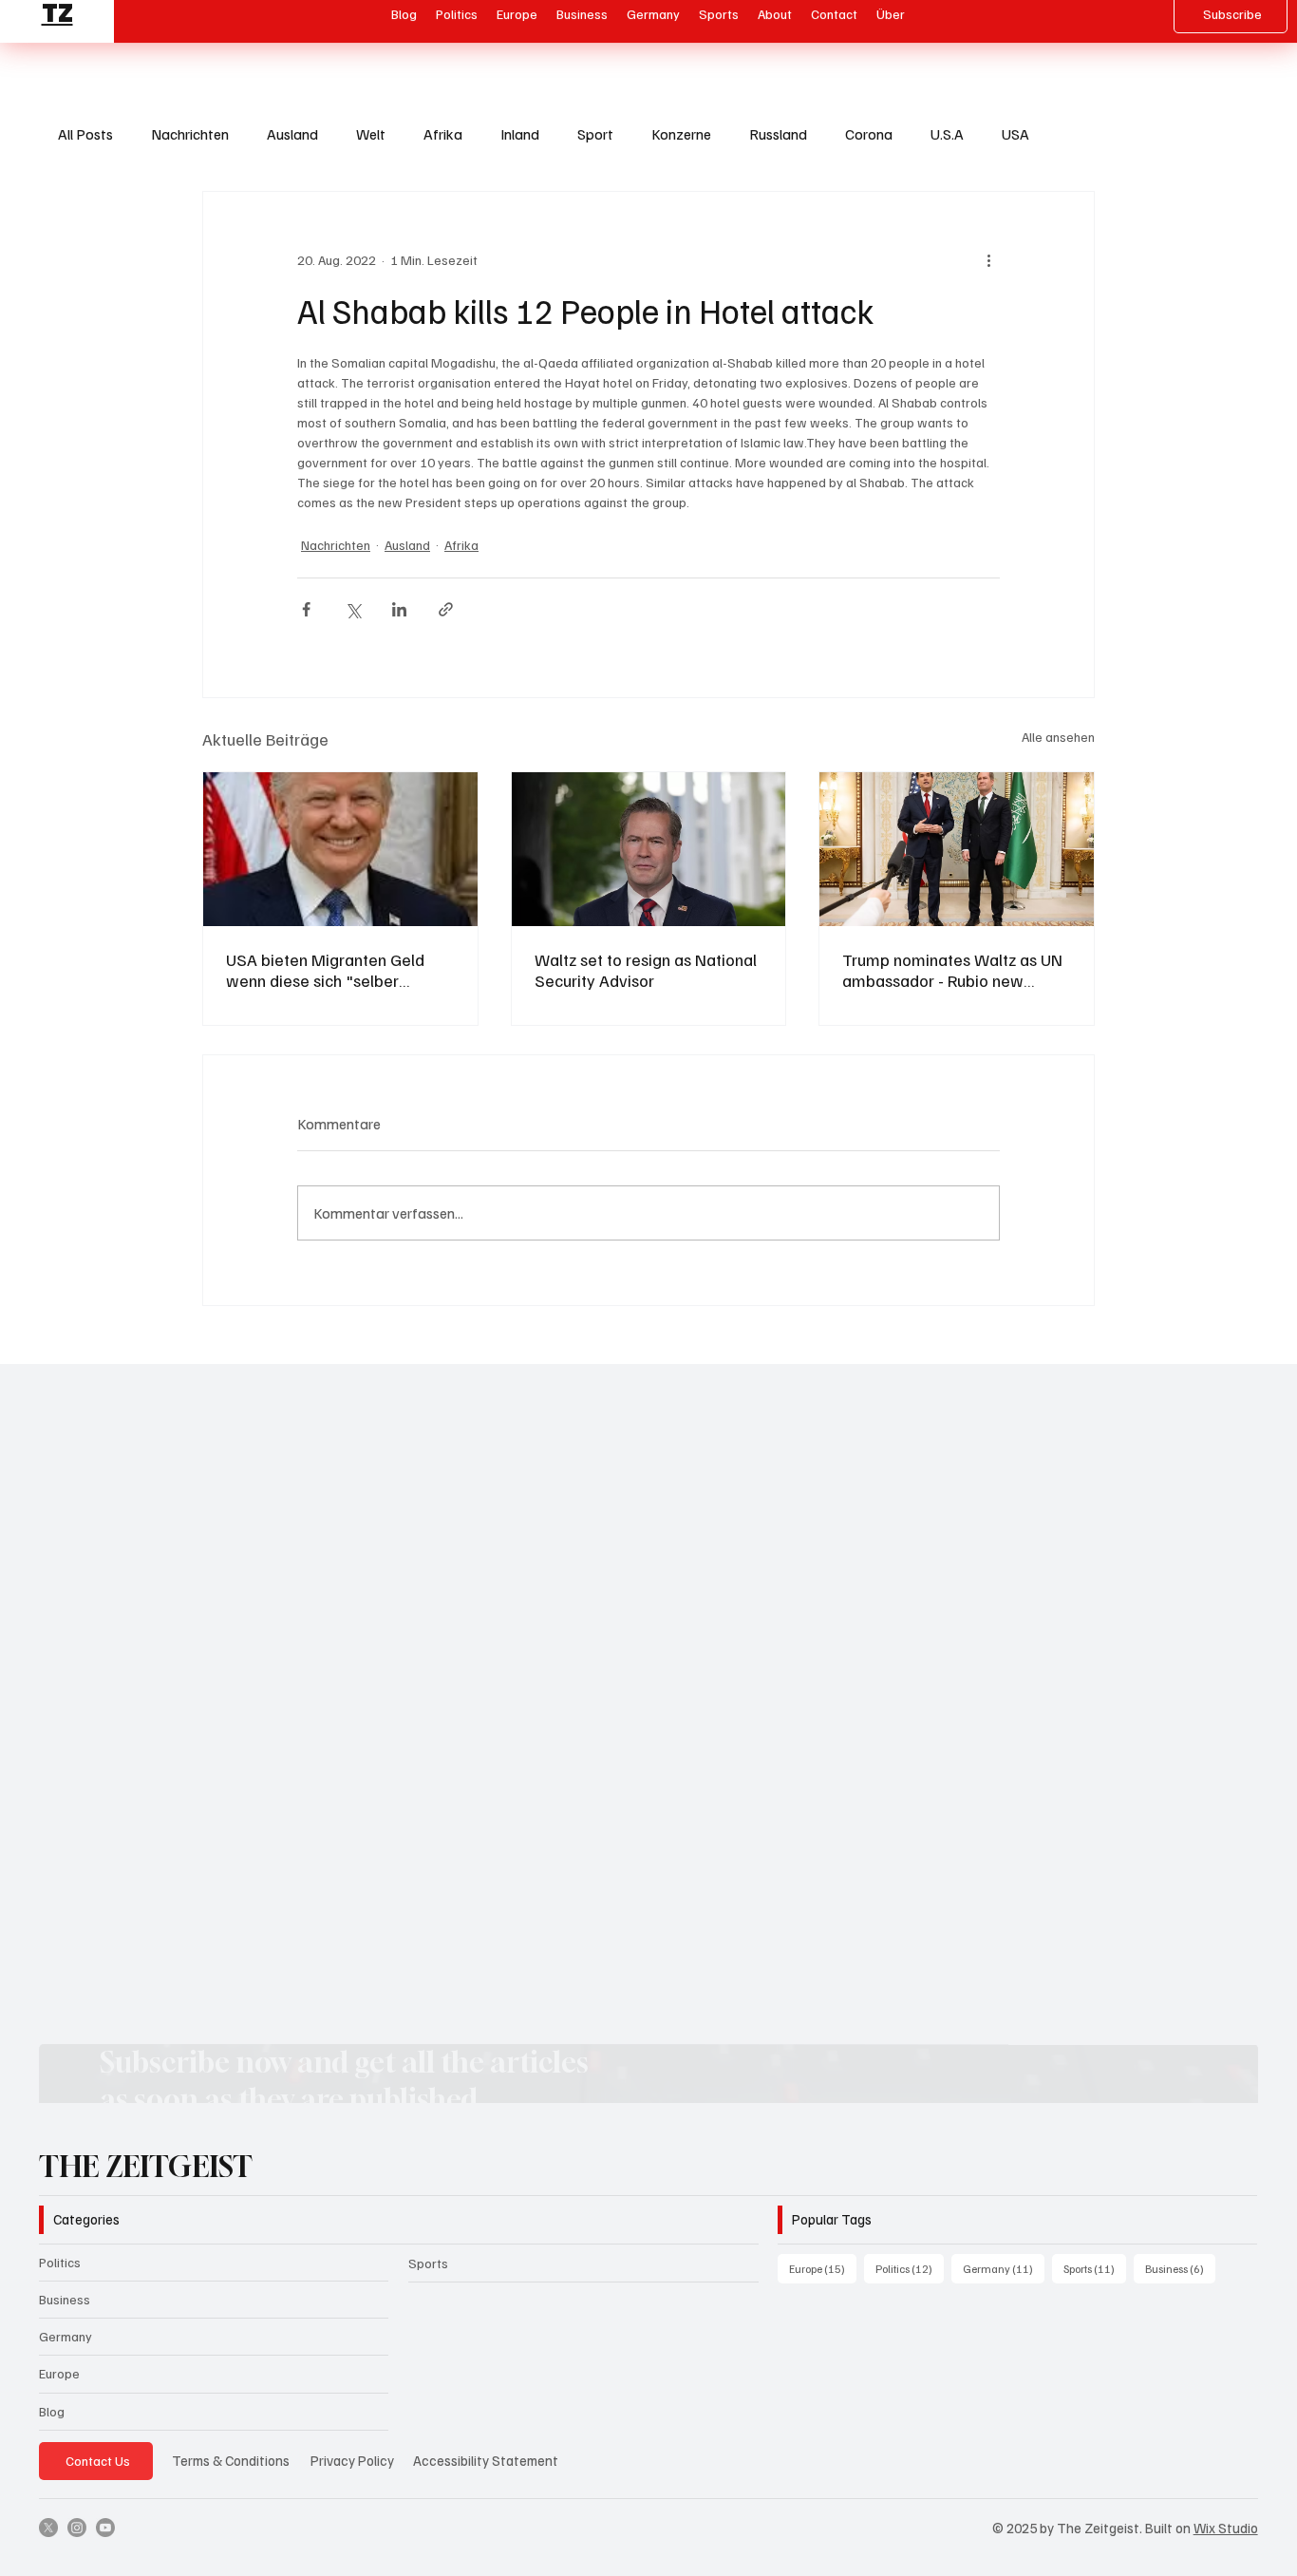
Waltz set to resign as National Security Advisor (646, 970)
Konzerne (681, 134)
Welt (371, 134)
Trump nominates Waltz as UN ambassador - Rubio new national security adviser (952, 970)
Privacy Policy (352, 2460)
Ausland (292, 134)
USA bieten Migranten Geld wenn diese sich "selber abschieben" (325, 970)
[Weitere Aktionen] (988, 260)
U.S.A (947, 134)
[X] (48, 2528)
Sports (428, 2263)
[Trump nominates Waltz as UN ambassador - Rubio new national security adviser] (957, 849)
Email (142, 1582)
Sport (595, 134)
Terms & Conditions (231, 2460)
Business (65, 2299)
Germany (66, 2336)
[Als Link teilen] (446, 609)
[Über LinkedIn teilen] (399, 609)
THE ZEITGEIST (146, 2167)
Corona (869, 134)
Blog (52, 2411)
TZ (57, 28)
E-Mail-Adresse (171, 1917)
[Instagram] (77, 2528)
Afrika (443, 134)
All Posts (85, 134)
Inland (520, 134)
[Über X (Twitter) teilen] (353, 609)
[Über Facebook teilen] (306, 609)
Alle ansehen (1058, 737)
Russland (778, 134)
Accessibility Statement (486, 2460)
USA (1015, 134)
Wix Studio (1226, 2528)
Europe (59, 2373)
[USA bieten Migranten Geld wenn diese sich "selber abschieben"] (340, 849)
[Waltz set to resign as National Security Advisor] (649, 849)
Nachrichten (190, 134)
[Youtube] (105, 2528)
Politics (60, 2262)
